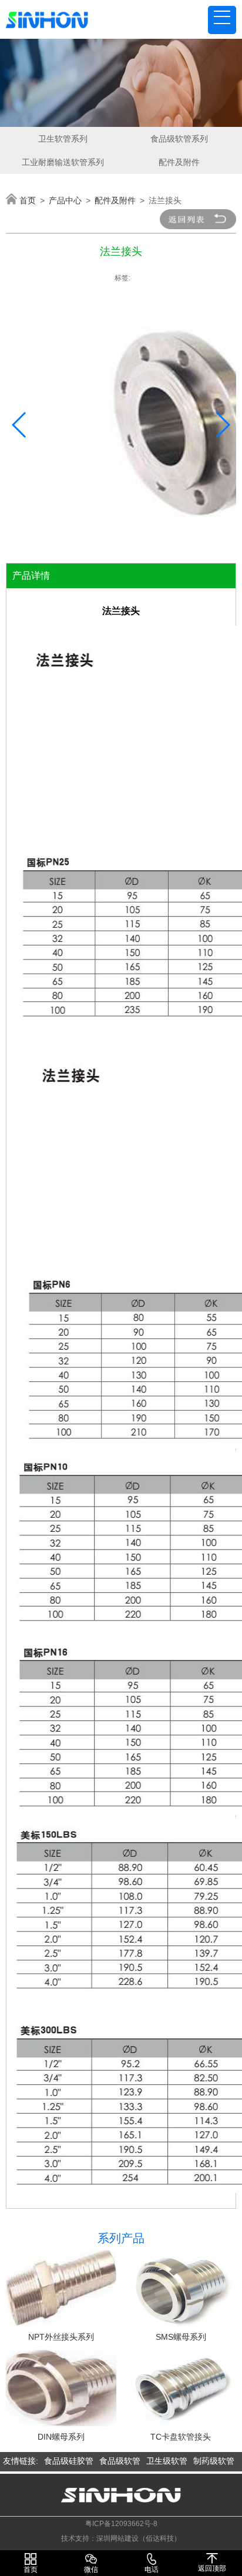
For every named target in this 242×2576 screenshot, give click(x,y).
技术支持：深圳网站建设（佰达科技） (121, 2538)
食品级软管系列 (179, 139)
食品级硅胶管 (69, 2461)
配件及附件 (179, 162)
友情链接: (21, 2461)
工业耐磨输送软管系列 (63, 162)
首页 (28, 200)
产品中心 (65, 200)
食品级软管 (120, 2461)
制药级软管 (214, 2461)
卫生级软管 (167, 2461)
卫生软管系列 (63, 139)
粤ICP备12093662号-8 (121, 2524)
